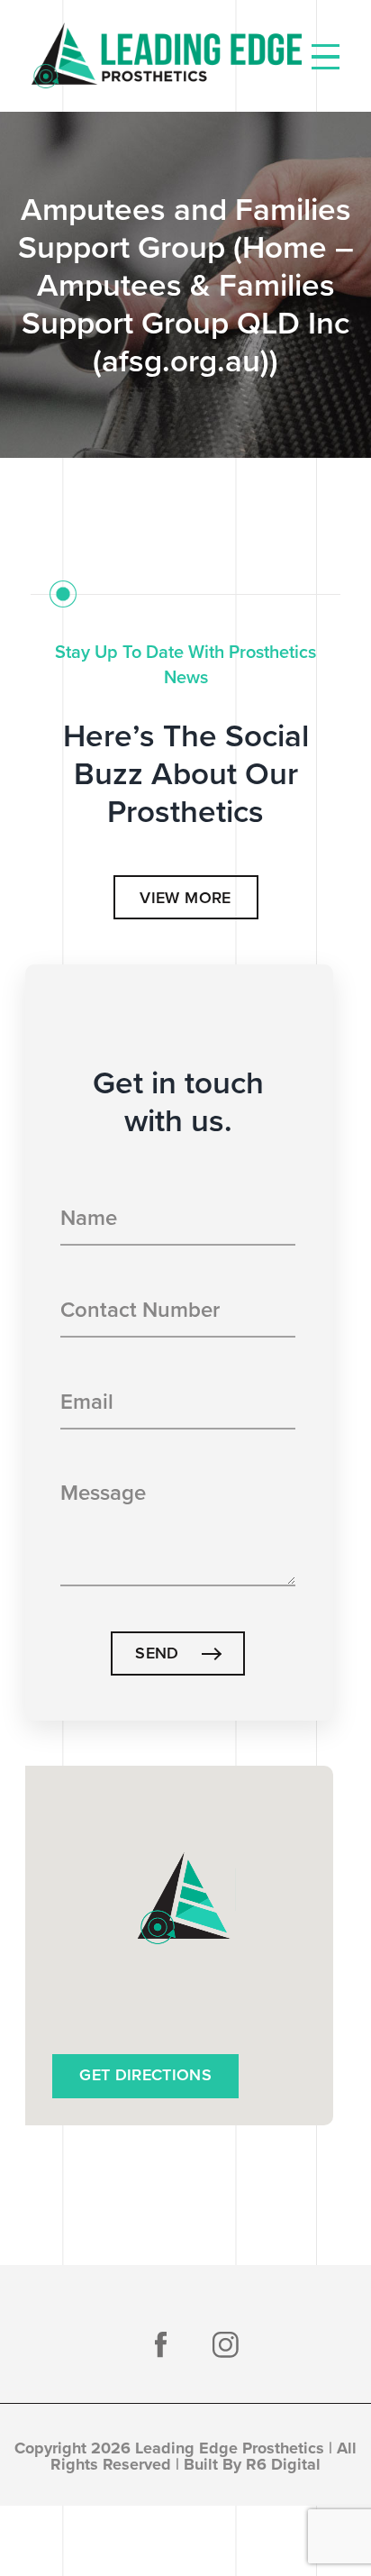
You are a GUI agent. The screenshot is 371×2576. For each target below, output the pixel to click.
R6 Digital (283, 2464)
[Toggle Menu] (326, 57)
